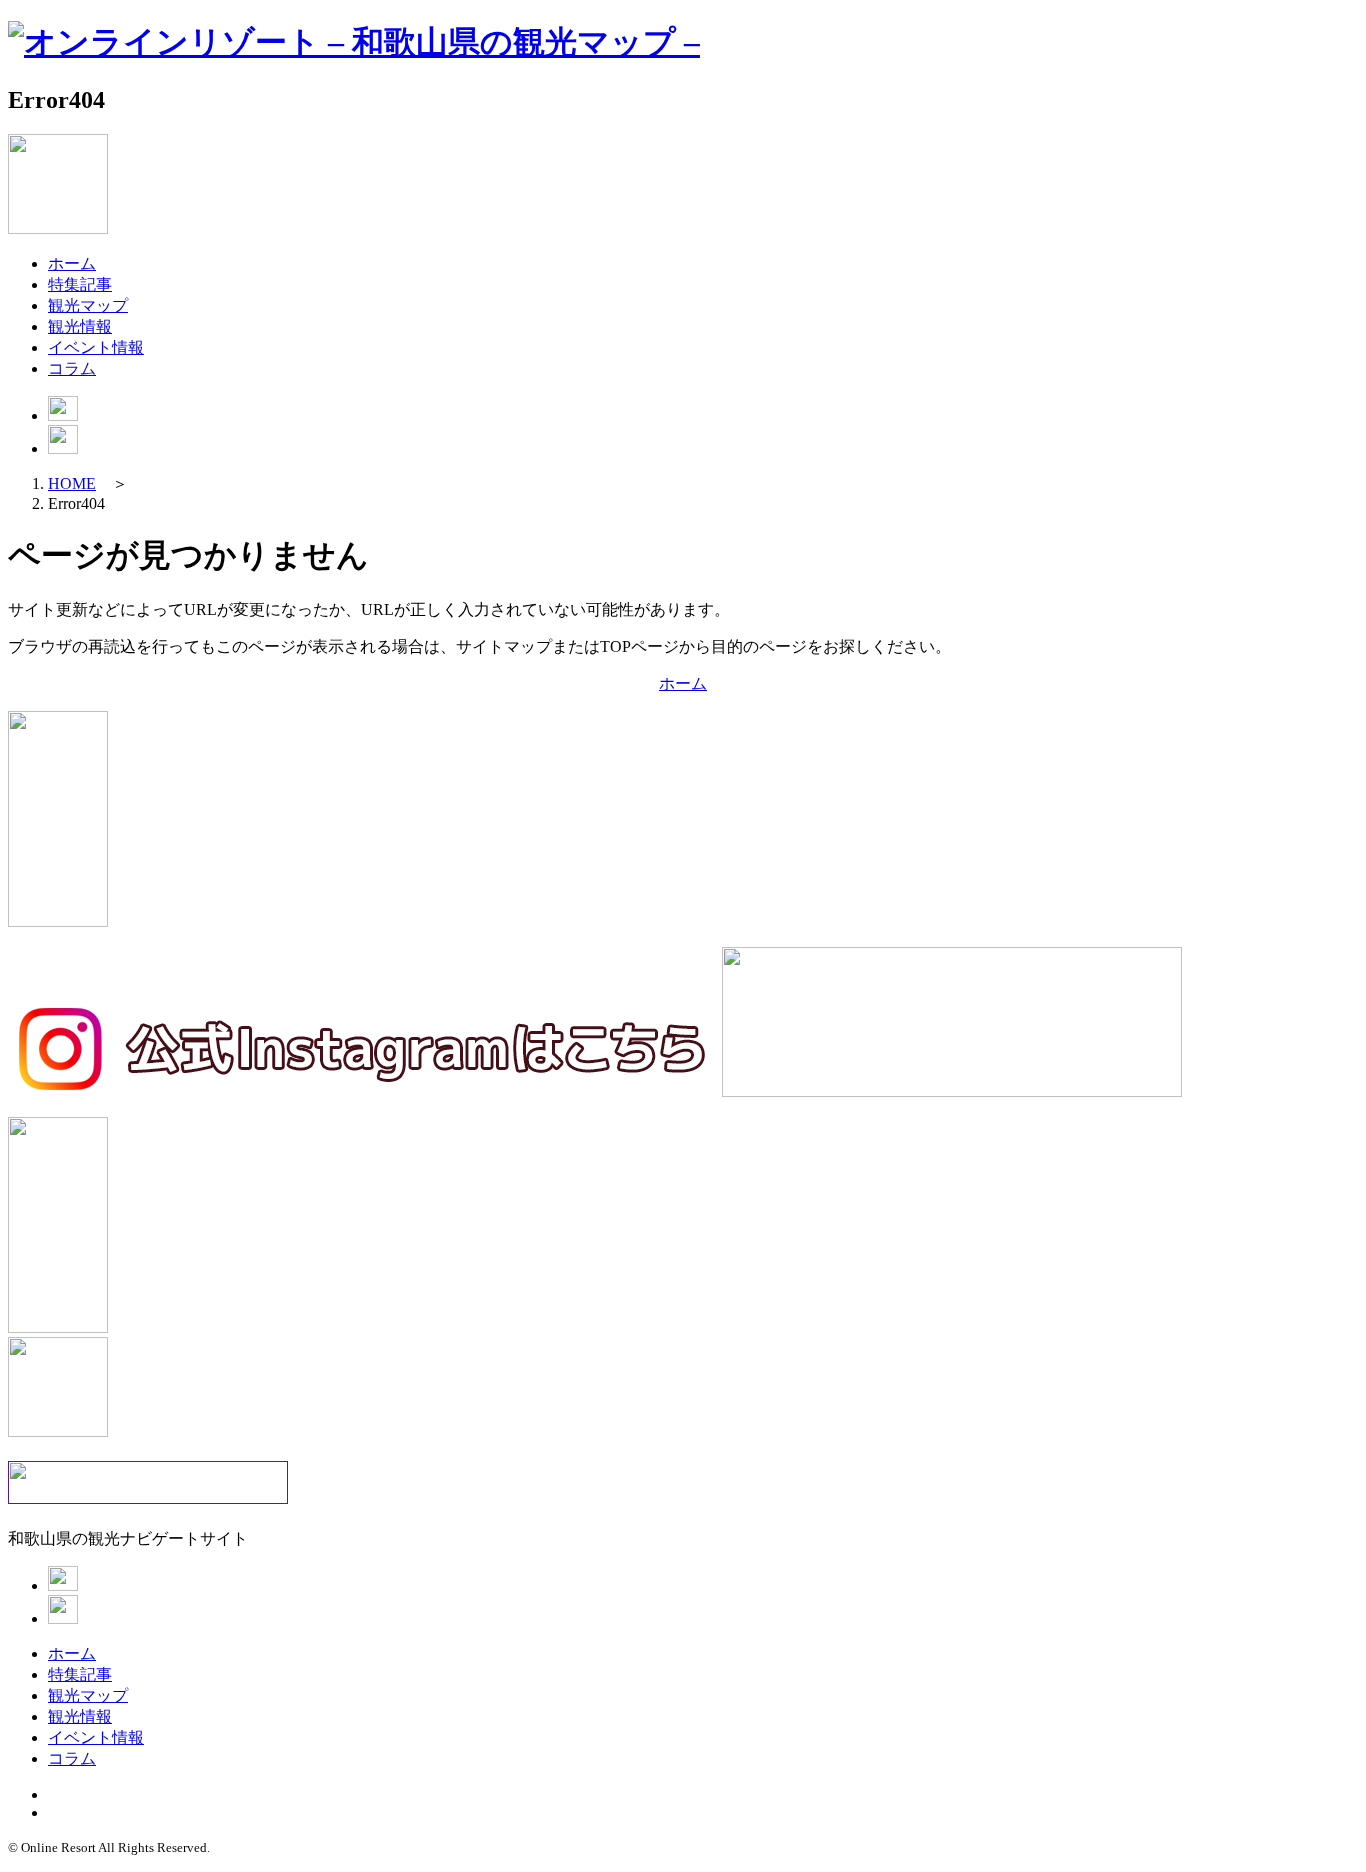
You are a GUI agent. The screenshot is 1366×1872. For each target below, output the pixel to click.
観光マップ (88, 305)
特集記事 (80, 284)
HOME (72, 483)
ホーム (72, 263)
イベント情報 (96, 347)
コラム (72, 368)
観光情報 (80, 326)
